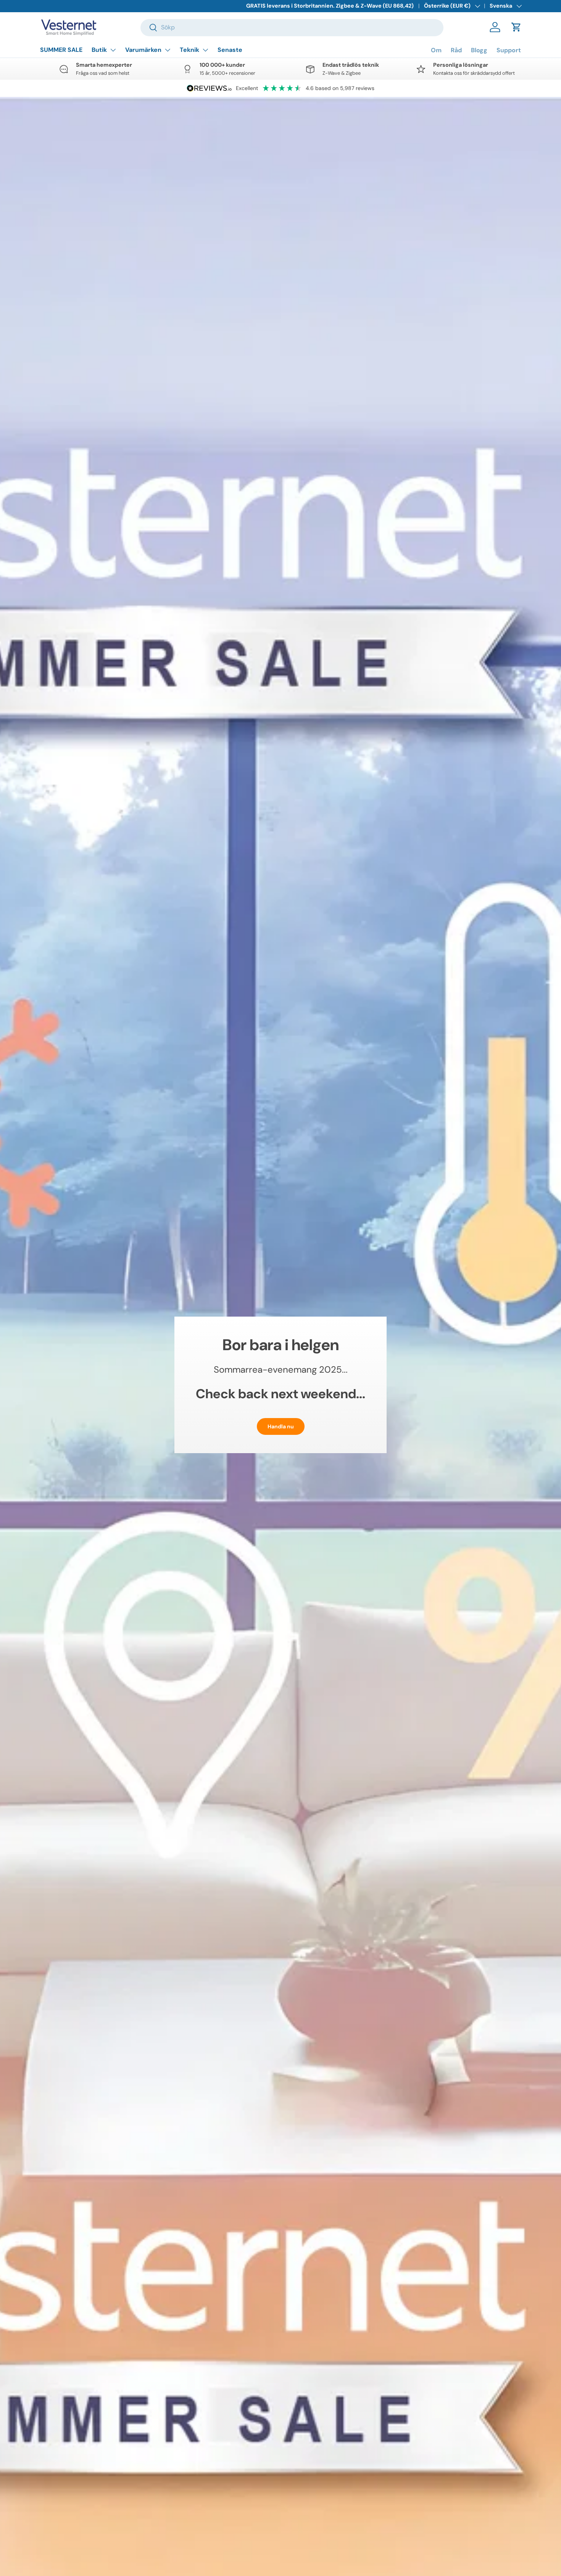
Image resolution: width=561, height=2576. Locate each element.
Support (509, 50)
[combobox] (292, 27)
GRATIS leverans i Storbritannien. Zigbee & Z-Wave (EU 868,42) (330, 6)
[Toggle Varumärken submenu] (168, 50)
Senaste (230, 50)
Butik (99, 50)
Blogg (479, 50)
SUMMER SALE (61, 50)
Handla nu (281, 1426)
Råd (456, 50)
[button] (516, 27)
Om (436, 50)
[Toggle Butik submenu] (113, 50)
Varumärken (143, 50)
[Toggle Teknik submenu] (205, 50)
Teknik (189, 50)
